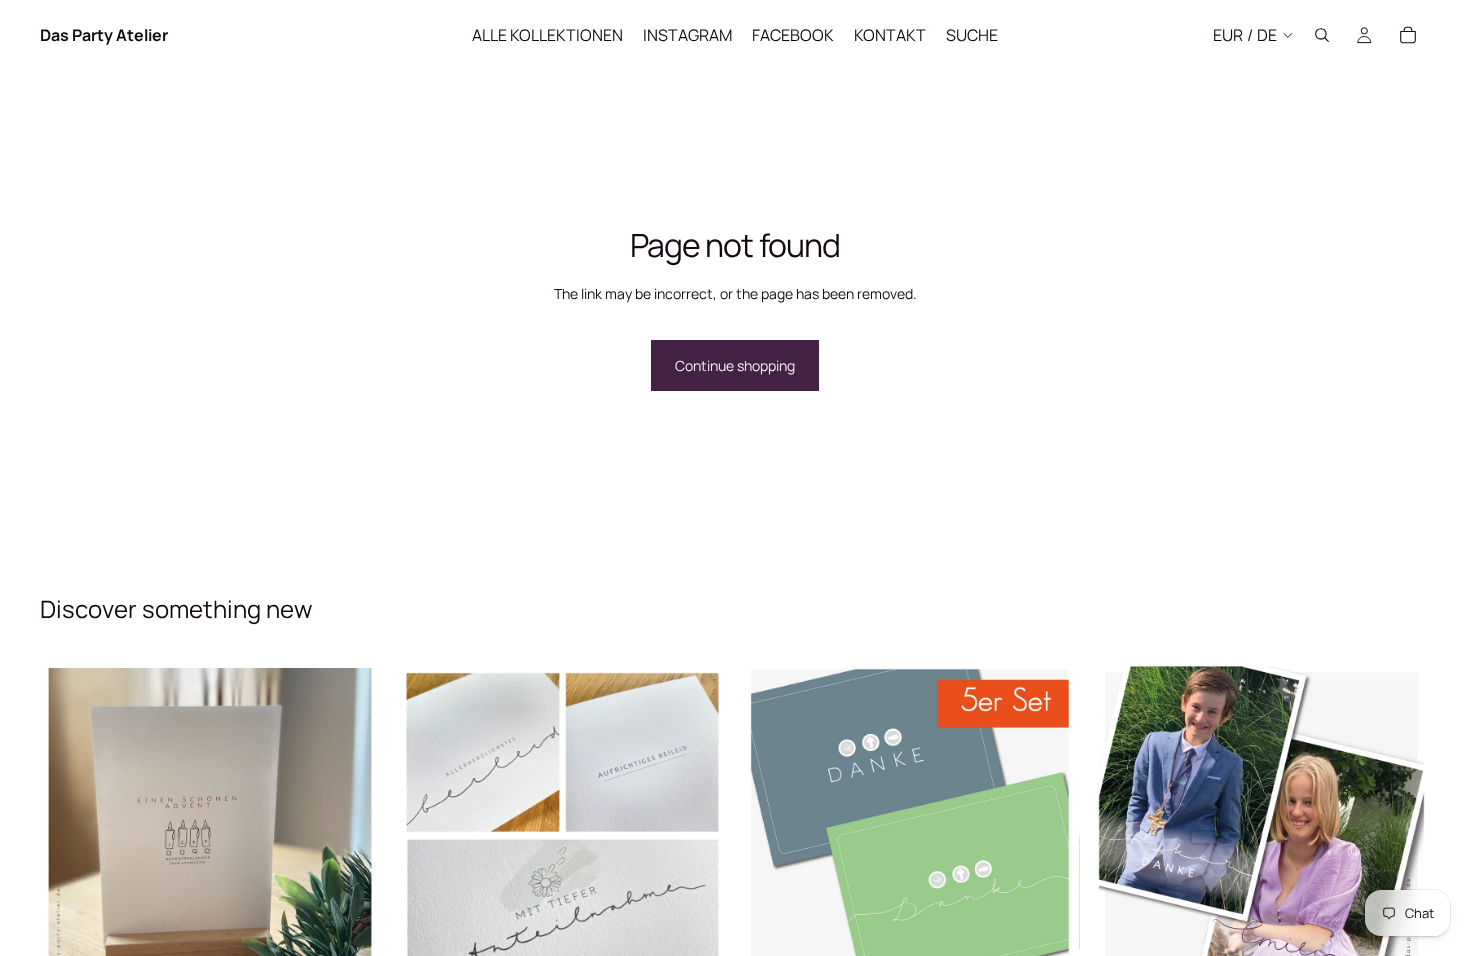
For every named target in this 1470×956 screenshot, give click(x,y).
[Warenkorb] (1408, 35)
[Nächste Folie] (349, 828)
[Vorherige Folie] (70, 828)
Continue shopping (735, 365)
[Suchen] (1322, 35)
